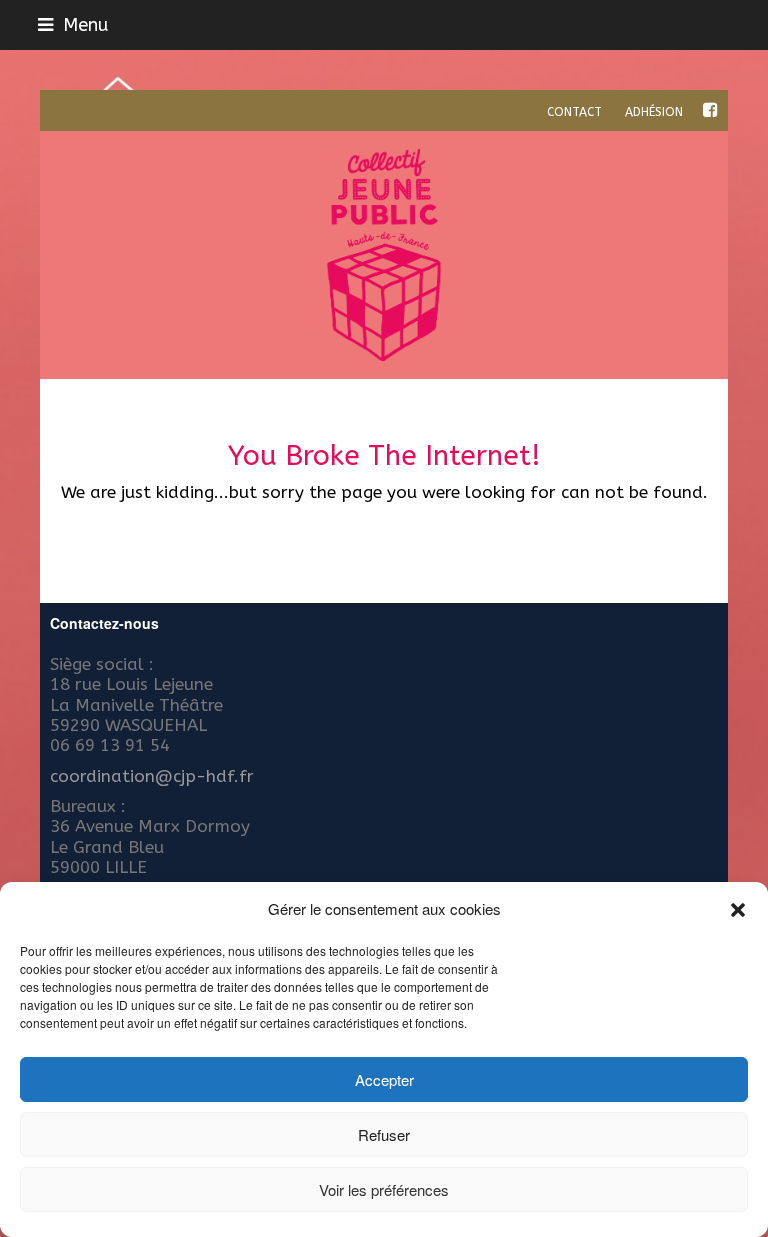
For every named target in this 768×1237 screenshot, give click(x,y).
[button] (738, 910)
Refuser (384, 1134)
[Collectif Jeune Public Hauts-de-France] (384, 255)
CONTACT (574, 112)
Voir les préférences (384, 1189)
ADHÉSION (654, 112)
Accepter (384, 1079)
